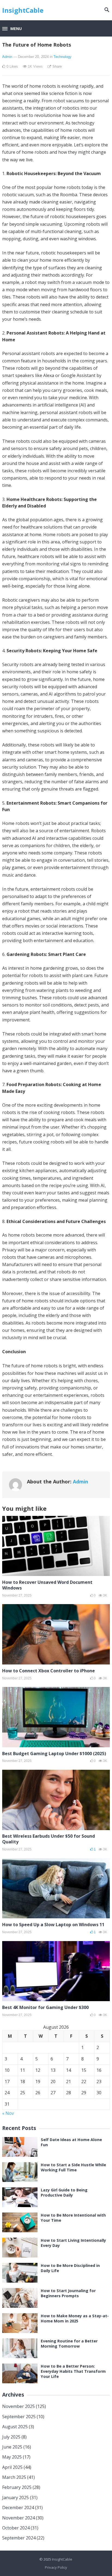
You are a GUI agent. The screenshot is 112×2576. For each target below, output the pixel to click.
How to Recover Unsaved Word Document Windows (47, 1585)
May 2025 (12, 2457)
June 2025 (12, 2447)
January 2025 (15, 2498)
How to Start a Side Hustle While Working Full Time (73, 2167)
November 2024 (18, 2518)
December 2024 (18, 2508)
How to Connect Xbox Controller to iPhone (49, 1671)
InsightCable (23, 10)
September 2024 (19, 2538)
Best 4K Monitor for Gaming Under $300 (45, 2007)
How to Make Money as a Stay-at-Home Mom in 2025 (75, 2318)
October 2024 (16, 2528)
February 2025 (17, 2487)
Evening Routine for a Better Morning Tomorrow (69, 2344)
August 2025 (15, 2427)
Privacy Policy (56, 2567)
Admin (7, 57)
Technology (63, 57)
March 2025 (14, 2477)
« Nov (8, 2113)
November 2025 (18, 2406)
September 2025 (19, 2417)
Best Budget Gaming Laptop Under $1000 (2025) (54, 1754)
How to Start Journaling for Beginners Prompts (68, 2293)
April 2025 (12, 2467)
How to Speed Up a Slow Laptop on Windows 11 (53, 1925)
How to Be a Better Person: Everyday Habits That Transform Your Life (73, 2371)
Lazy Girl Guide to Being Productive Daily (64, 2192)
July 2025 (11, 2437)
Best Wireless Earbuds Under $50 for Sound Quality (49, 1839)
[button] (12, 29)
